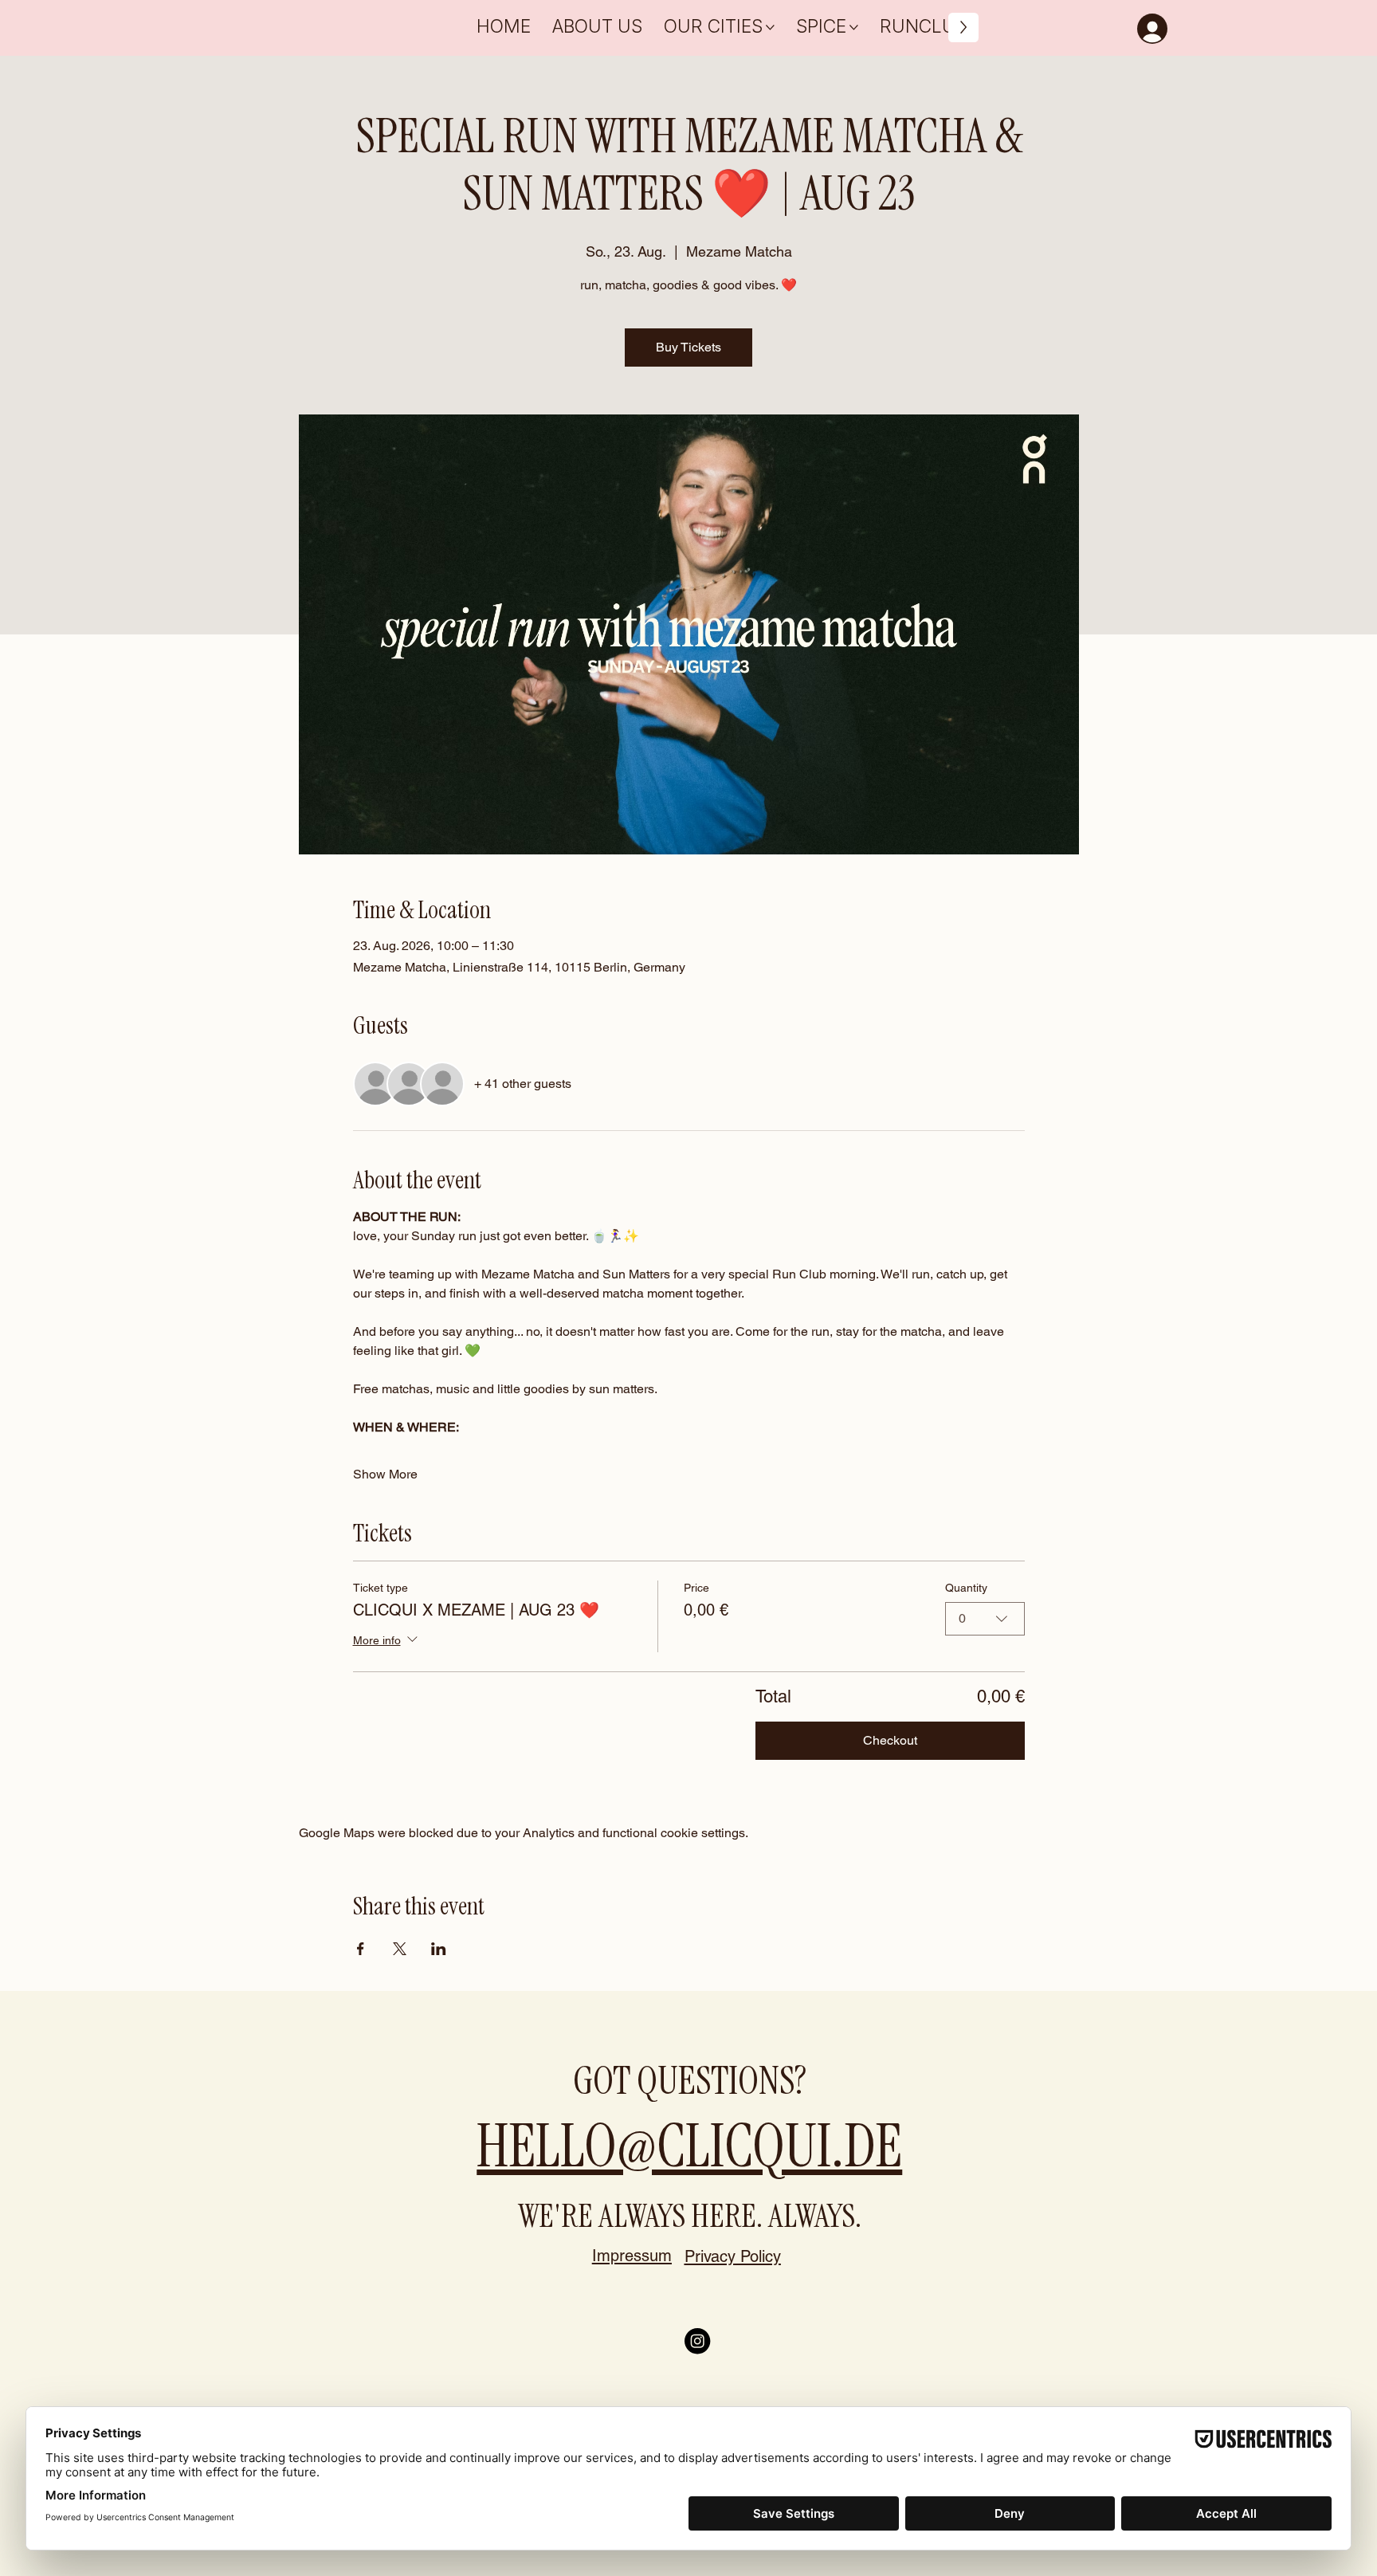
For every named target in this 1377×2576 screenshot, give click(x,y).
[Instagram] (697, 2341)
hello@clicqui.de (689, 2146)
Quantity (966, 1588)
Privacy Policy (733, 2256)
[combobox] (985, 1619)
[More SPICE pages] (854, 27)
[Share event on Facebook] (361, 1949)
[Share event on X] (400, 1949)
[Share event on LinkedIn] (439, 1949)
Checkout (890, 1740)
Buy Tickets (688, 347)
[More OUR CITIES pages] (770, 27)
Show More (385, 1474)
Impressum (632, 2256)
